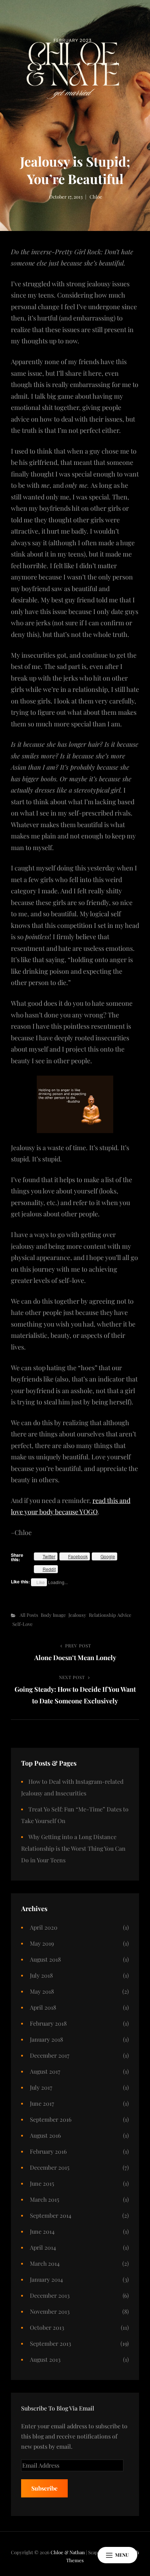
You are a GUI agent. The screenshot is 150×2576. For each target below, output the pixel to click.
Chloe (96, 197)
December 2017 (50, 2055)
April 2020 (44, 1927)
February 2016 (48, 2151)
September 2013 (50, 2343)
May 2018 (42, 1991)
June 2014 (42, 2231)
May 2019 (42, 1943)
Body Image (53, 1615)
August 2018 (45, 1959)
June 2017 (42, 2103)
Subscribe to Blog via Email (58, 2408)
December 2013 (50, 2295)
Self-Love (23, 1624)
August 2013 (45, 2359)
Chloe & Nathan (68, 2552)
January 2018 (46, 2039)
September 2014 (51, 2215)
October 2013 (47, 2327)
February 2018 (48, 2023)
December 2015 (50, 2167)
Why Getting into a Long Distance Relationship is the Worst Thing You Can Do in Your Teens (73, 1848)
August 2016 (45, 2135)
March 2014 (45, 2263)
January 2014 (46, 2279)
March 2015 (45, 2199)
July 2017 (41, 2087)
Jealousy (77, 1615)
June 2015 (42, 2183)
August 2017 (45, 2071)
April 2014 (43, 2247)
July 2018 (41, 1975)
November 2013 (50, 2311)
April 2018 (43, 2007)
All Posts (29, 1615)
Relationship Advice (110, 1615)
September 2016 (51, 2119)
